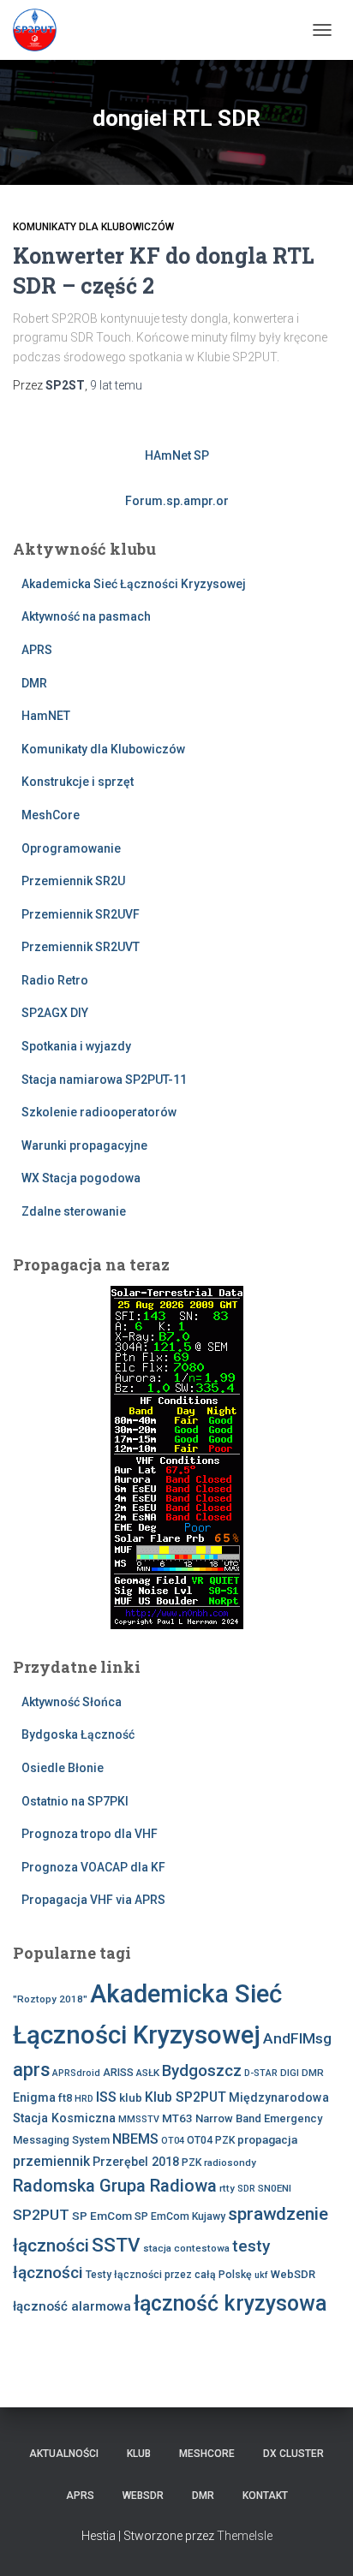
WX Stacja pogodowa (81, 1178)
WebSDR (293, 2274)
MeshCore (51, 815)
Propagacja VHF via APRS (93, 1900)
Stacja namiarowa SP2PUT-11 (104, 1080)
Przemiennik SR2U (73, 881)
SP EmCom (102, 2216)
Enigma (34, 2097)
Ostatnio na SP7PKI (75, 1801)
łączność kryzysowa (230, 2303)
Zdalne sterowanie (74, 1211)
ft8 (65, 2098)
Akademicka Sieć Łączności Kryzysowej (134, 584)
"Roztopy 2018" (50, 1999)
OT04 (173, 2141)
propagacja (267, 2139)
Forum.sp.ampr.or (177, 501)
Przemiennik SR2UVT (81, 947)
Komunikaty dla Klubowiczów (93, 227)
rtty (227, 2188)
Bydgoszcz (202, 2071)
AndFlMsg (297, 2038)
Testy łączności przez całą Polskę (169, 2275)
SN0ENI (275, 2188)
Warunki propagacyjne (84, 1145)
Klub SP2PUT (185, 2097)
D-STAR (261, 2073)
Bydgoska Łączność (78, 1734)
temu (116, 385)
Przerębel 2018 (136, 2162)
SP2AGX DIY (55, 1013)
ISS (106, 2097)
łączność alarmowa (72, 2306)
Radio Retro (55, 980)
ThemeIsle (245, 2536)
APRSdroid (76, 2073)
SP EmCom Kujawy (180, 2216)
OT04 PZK (211, 2140)
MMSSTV (139, 2119)
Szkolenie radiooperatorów (99, 1112)
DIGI (290, 2073)
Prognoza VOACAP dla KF (93, 1867)
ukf (261, 2275)
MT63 (177, 2118)
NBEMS (135, 2139)
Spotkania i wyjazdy (76, 1046)
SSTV (116, 2245)
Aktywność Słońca (72, 1702)
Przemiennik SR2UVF (81, 914)
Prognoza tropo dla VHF (90, 1834)
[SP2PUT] (41, 30)
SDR (246, 2189)
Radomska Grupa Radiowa (115, 2186)
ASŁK (148, 2073)
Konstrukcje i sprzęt (78, 782)
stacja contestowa (186, 2248)
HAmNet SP (177, 455)
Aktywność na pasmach (86, 616)
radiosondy (230, 2163)
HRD (84, 2099)
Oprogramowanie (71, 848)
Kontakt (265, 2496)
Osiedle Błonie (63, 1768)
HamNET (46, 716)
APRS (37, 650)
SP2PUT (41, 2215)
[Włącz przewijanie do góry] (319, 2542)
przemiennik (51, 2161)
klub (131, 2097)
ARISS (118, 2073)
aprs (31, 2070)
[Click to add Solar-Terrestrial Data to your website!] (177, 1456)
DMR (34, 683)
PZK (191, 2163)
